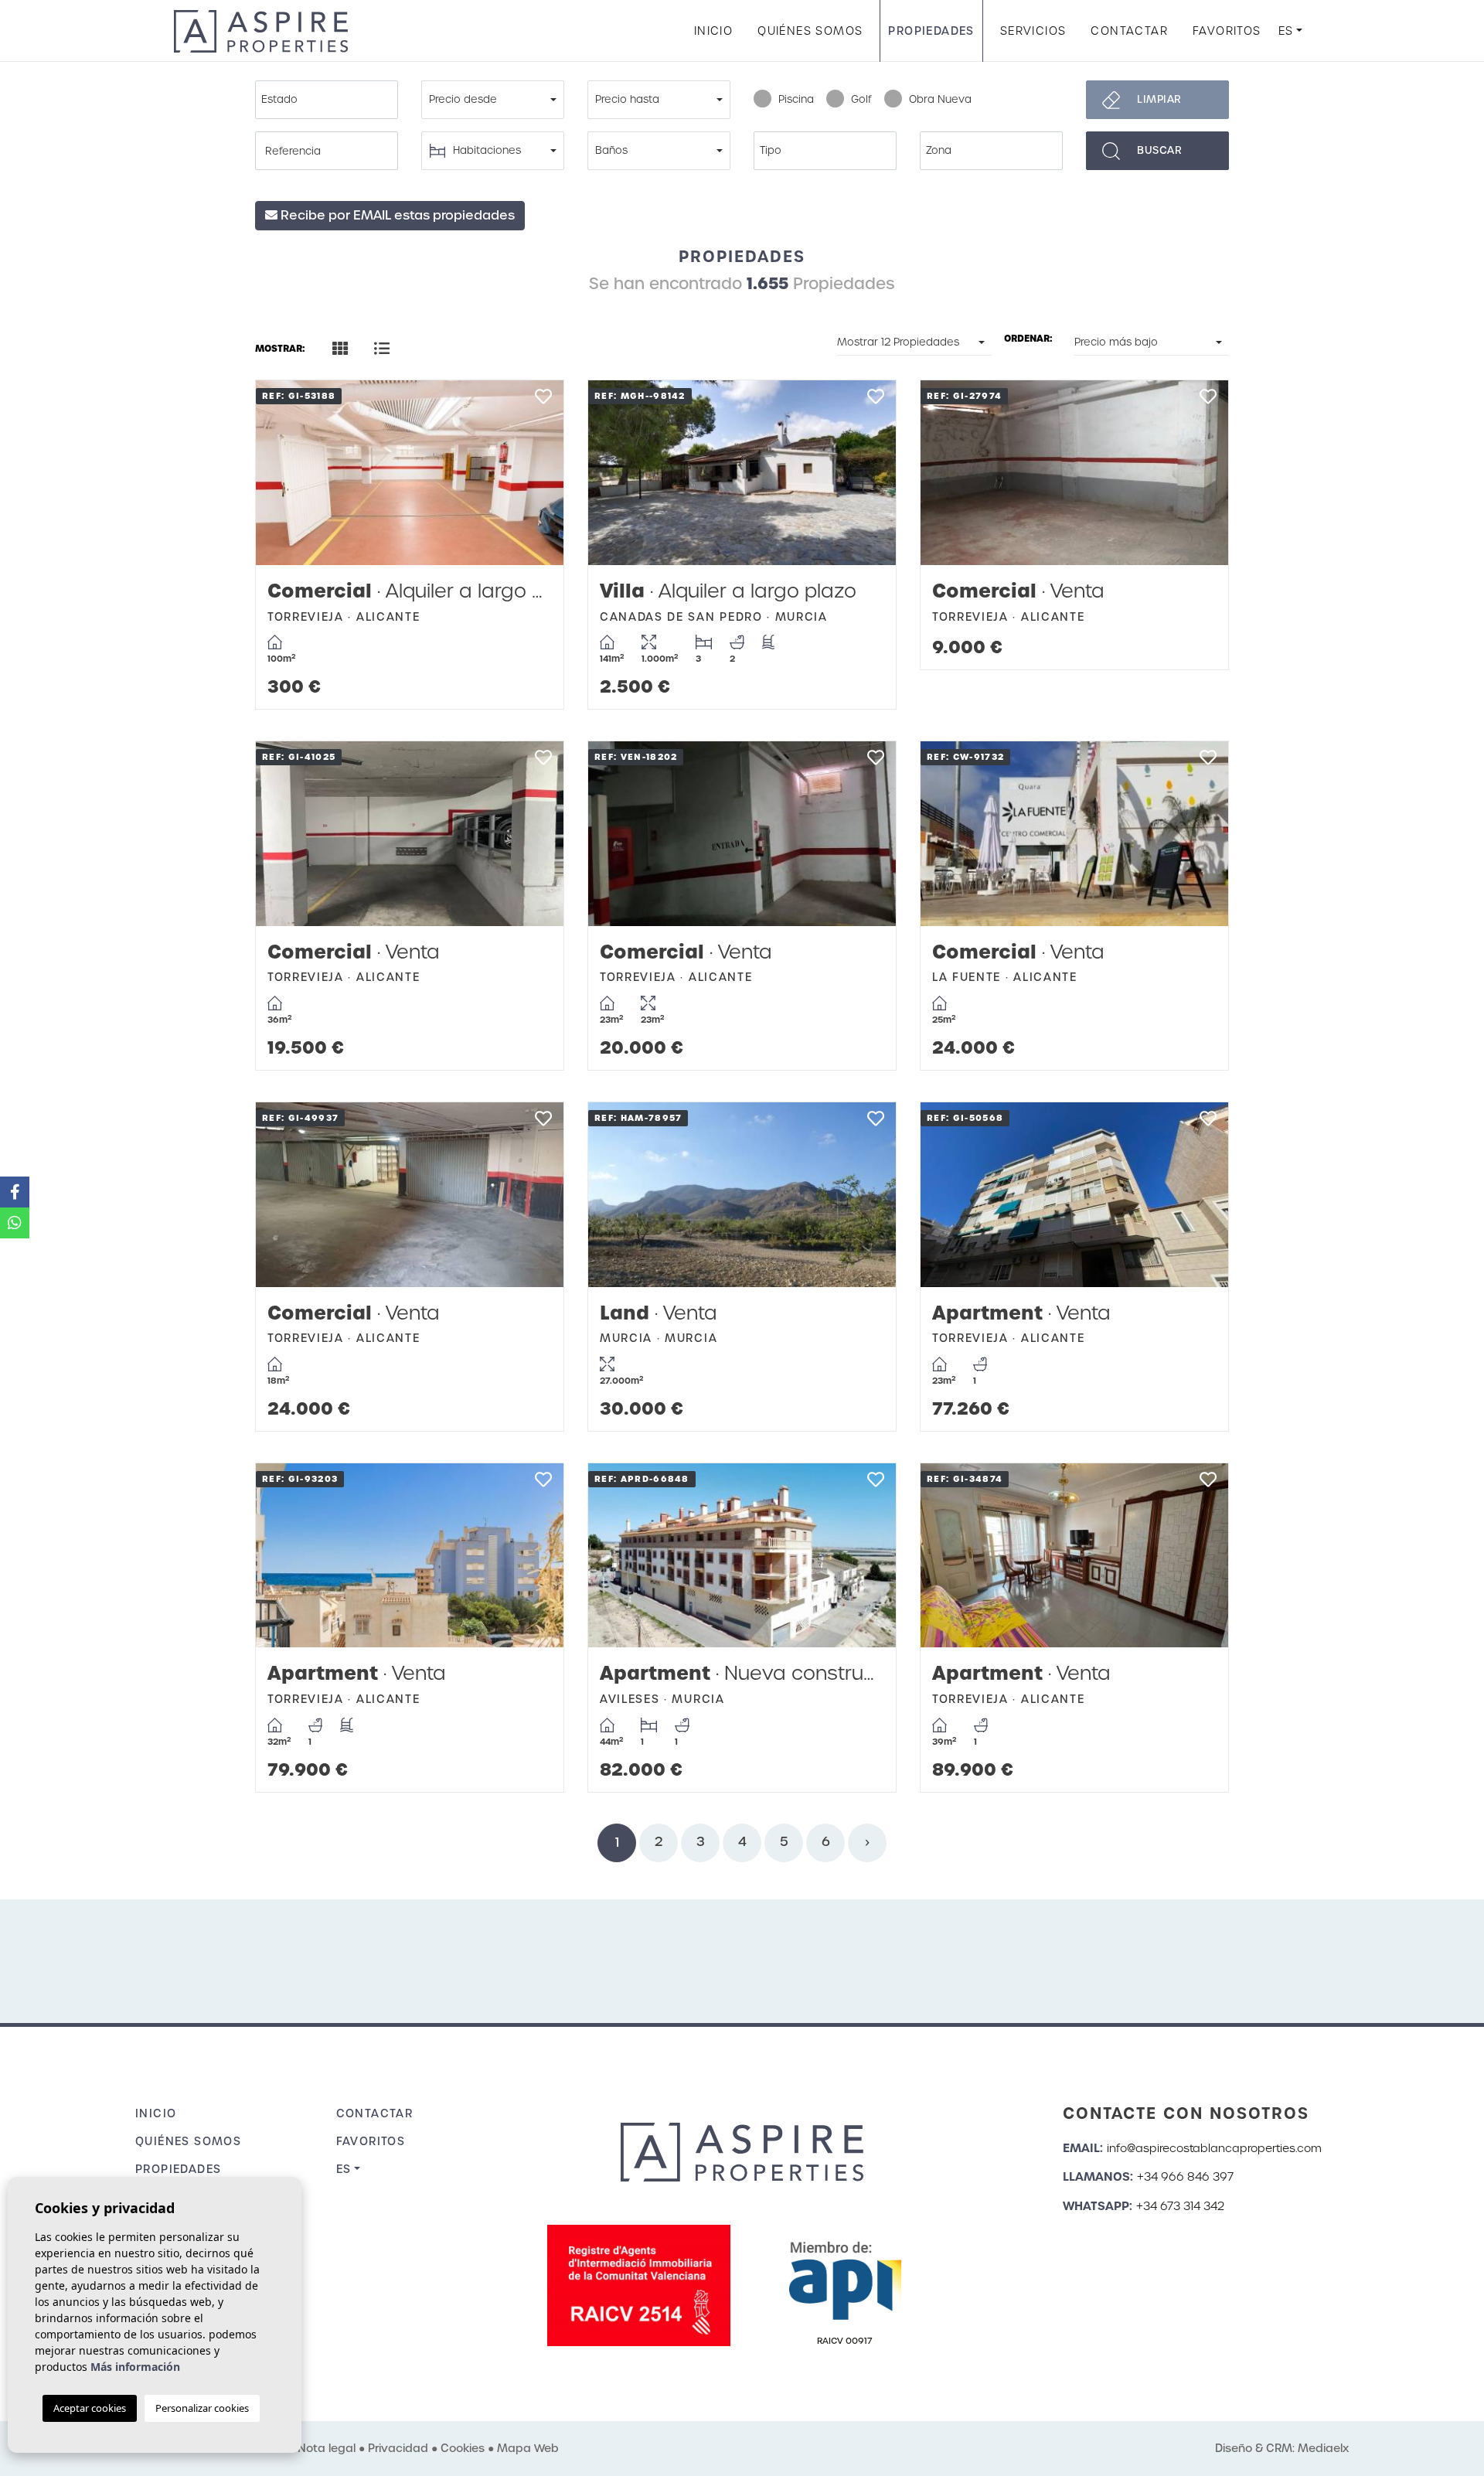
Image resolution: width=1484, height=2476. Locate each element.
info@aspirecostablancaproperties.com (1214, 2148)
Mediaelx (1323, 2448)
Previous (283, 473)
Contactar (1129, 31)
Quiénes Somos (810, 31)
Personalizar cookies (202, 2408)
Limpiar (1159, 99)
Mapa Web (528, 2448)
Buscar (1159, 150)
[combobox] (327, 100)
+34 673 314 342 (1180, 2206)
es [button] (1286, 31)
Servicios (1033, 31)
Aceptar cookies (90, 2408)
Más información (135, 2367)
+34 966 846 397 (1185, 2177)
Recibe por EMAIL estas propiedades (396, 215)
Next (536, 473)
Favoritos (1227, 31)
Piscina (796, 99)
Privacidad (398, 2448)
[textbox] (330, 100)
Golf (861, 99)
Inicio (713, 31)
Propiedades (931, 31)
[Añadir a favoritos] (543, 401)
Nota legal (327, 2448)
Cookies (463, 2448)
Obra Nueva (940, 99)
